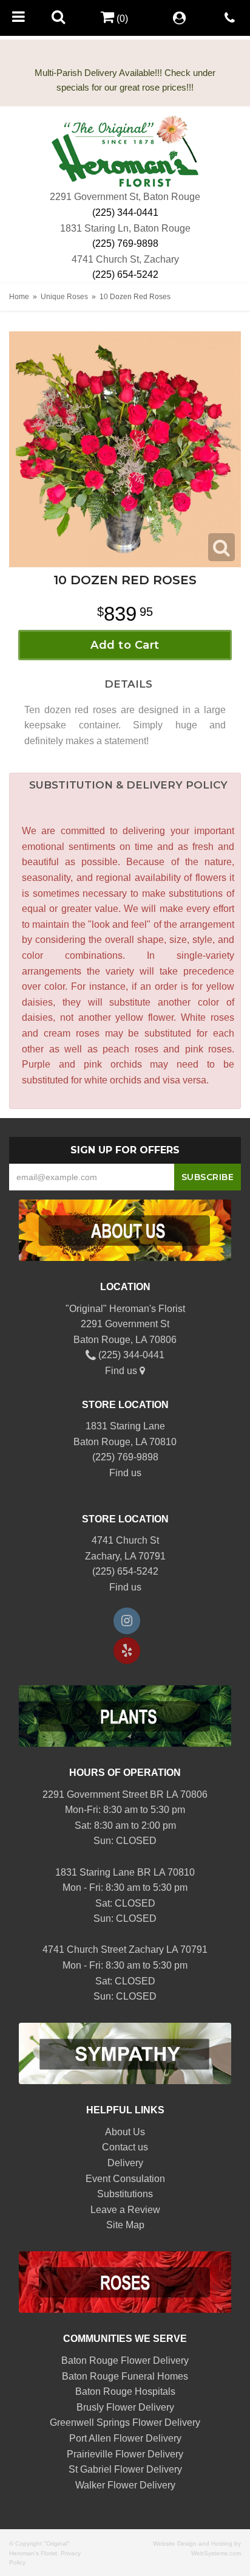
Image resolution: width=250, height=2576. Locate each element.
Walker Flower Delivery (125, 2485)
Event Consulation (125, 2179)
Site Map (125, 2225)
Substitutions (125, 2194)
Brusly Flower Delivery (125, 2407)
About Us (125, 2132)
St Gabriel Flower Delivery (125, 2469)
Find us (122, 1371)
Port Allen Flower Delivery (125, 2438)
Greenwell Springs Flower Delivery (125, 2422)
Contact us (125, 2147)
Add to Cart (125, 645)
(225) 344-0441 (125, 212)
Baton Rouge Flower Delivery (125, 2360)
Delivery (125, 2163)
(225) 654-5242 (125, 275)
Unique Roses (64, 297)
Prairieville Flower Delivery (125, 2454)
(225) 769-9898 (125, 243)
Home (19, 297)
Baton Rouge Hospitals (125, 2391)
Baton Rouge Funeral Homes (125, 2376)
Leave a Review (125, 2210)
